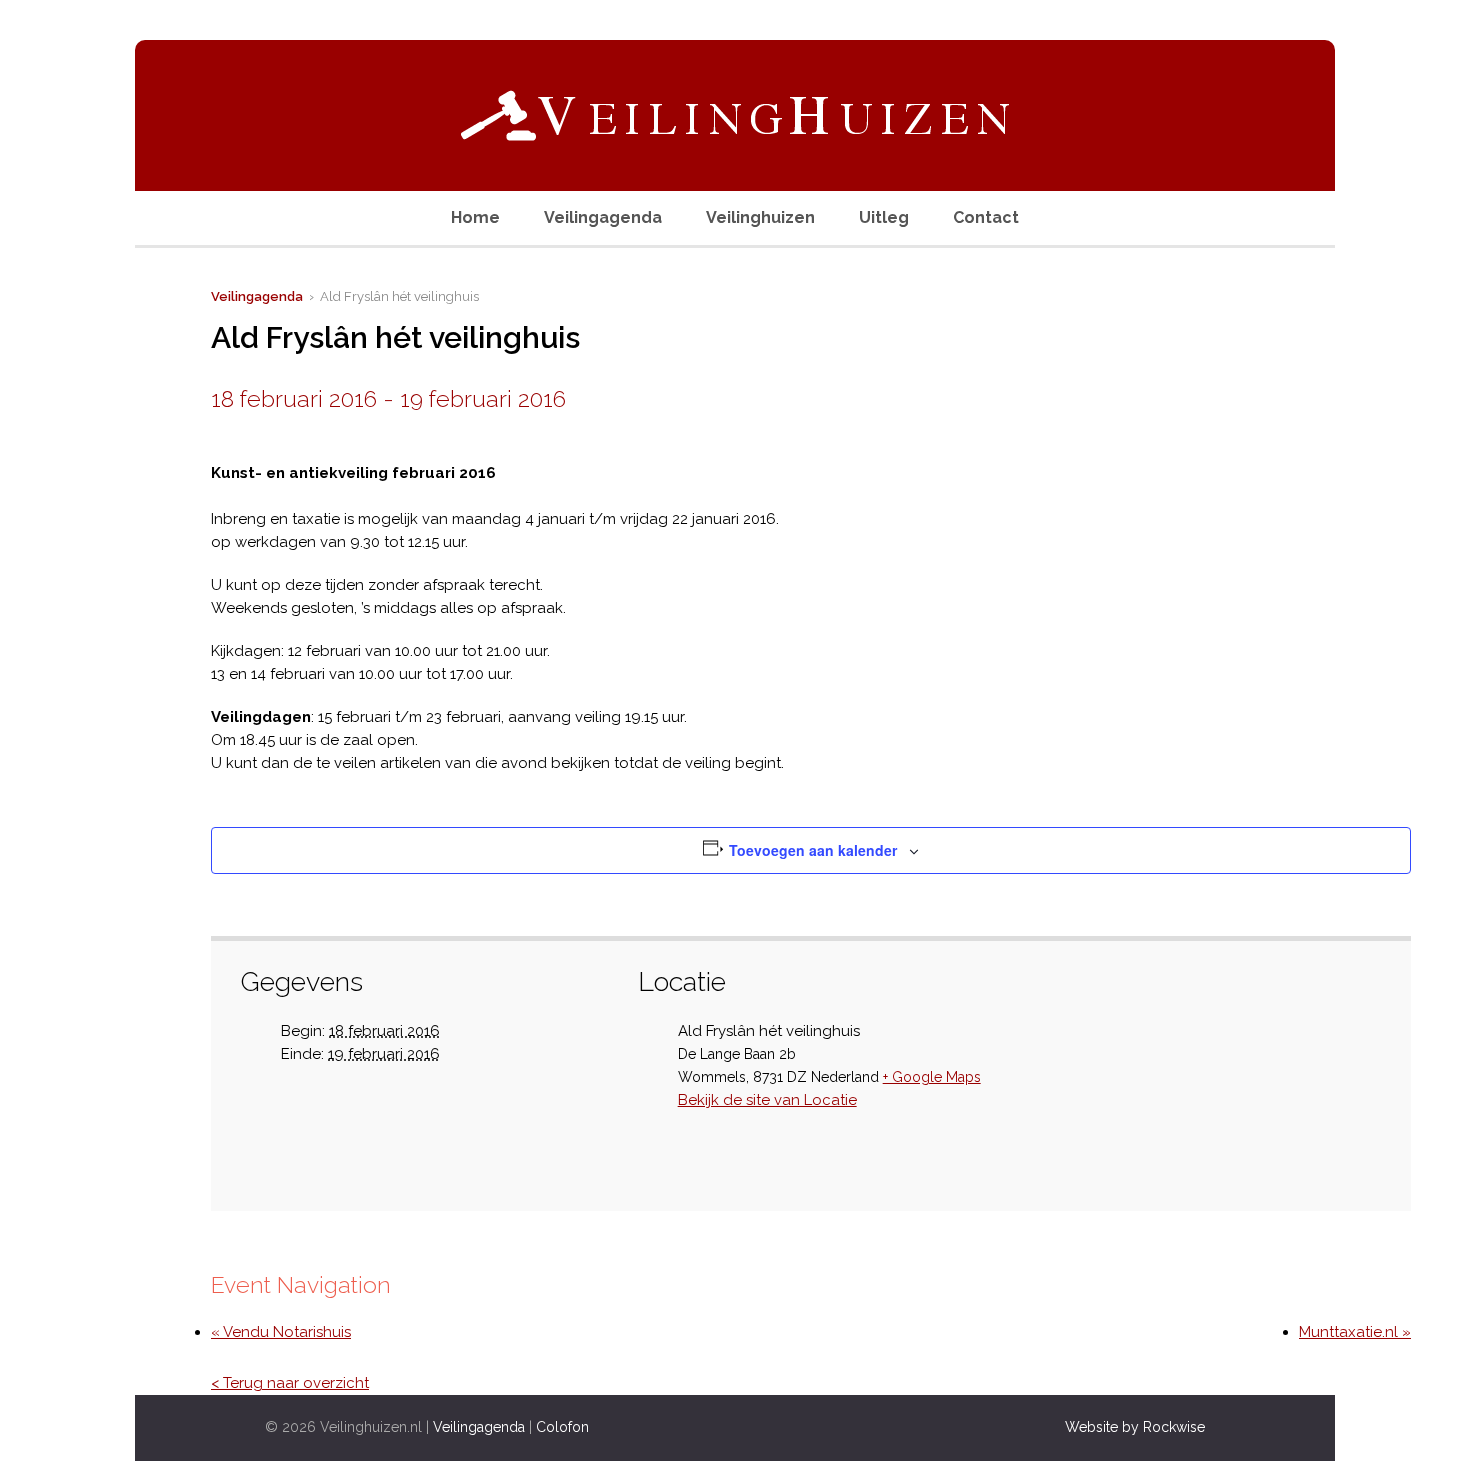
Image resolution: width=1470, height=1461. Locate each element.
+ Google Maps (932, 1077)
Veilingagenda (603, 217)
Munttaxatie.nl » (1355, 1332)
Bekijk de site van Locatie (767, 1100)
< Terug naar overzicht (290, 1383)
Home (475, 217)
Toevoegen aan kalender (813, 850)
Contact (986, 217)
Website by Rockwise (1135, 1427)
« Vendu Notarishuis (281, 1332)
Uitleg (884, 217)
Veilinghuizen (760, 217)
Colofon (562, 1427)
